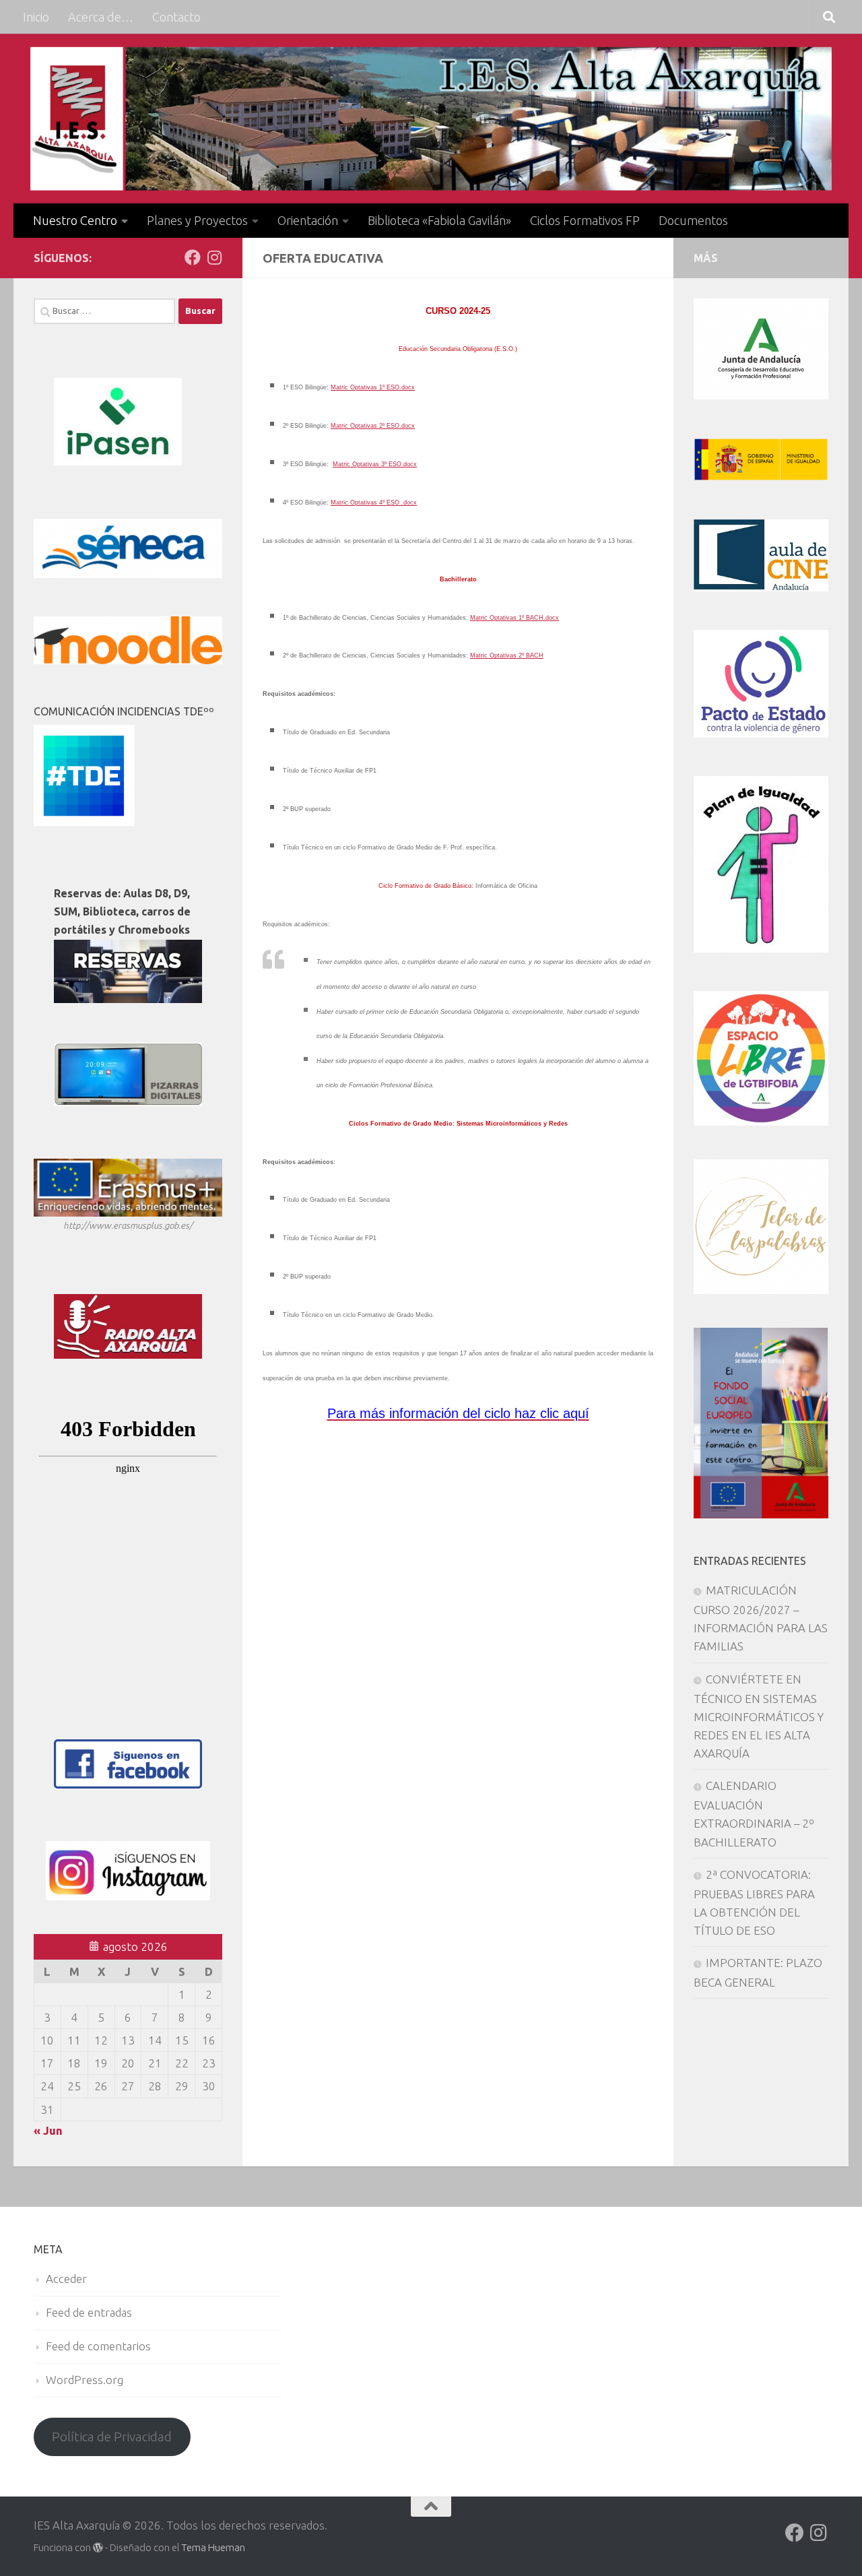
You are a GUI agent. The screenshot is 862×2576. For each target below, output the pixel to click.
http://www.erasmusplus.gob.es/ (128, 1225)
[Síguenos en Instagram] (214, 257)
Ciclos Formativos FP (585, 220)
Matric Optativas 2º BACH (507, 655)
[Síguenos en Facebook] (193, 257)
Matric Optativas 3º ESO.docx (375, 464)
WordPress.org (85, 2380)
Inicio (36, 17)
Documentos (693, 220)
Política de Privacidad (112, 2437)
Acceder (66, 2279)
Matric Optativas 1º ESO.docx (373, 387)
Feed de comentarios (98, 2346)
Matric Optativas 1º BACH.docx (515, 618)
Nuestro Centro (75, 220)
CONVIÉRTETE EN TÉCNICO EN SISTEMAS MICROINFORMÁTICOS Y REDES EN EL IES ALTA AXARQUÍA (759, 1716)
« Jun (48, 2130)
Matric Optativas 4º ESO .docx (374, 503)
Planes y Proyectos (197, 220)
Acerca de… (101, 17)
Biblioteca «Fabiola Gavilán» (439, 220)
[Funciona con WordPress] (98, 2548)
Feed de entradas (89, 2312)
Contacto (176, 17)
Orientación (308, 220)
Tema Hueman (213, 2547)
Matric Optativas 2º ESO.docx (373, 426)
